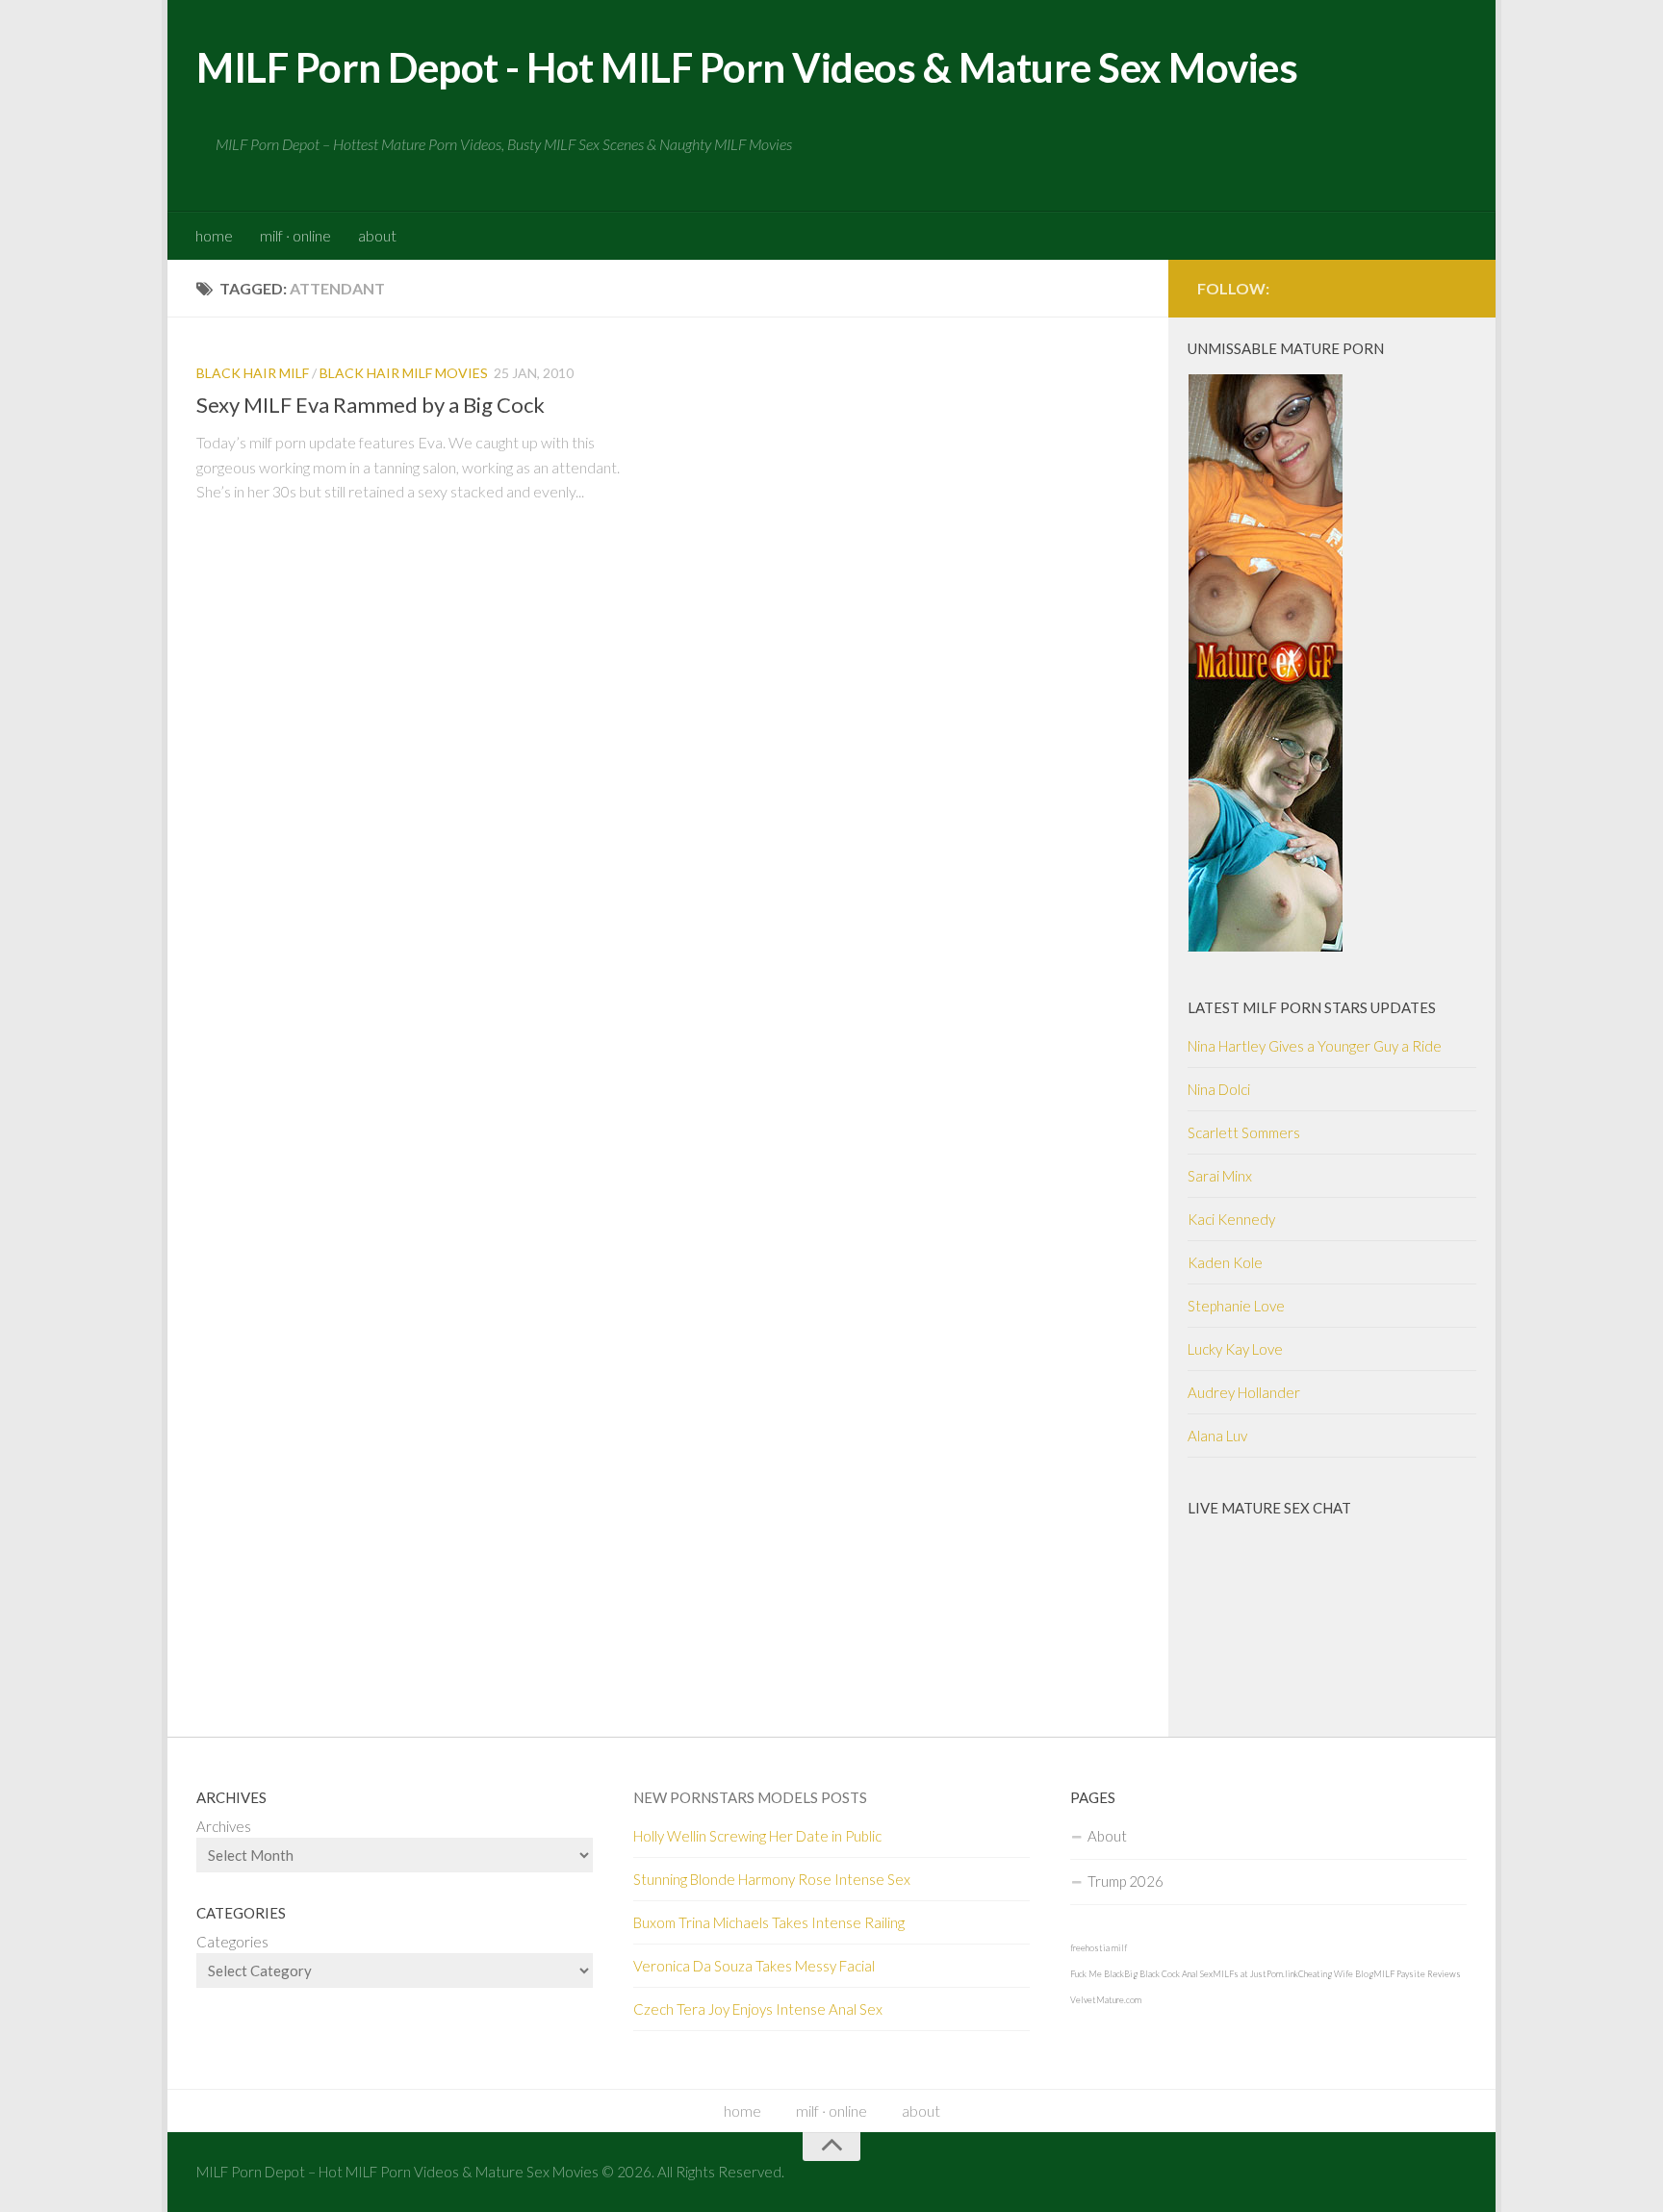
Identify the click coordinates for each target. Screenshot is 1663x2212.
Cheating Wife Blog (1336, 1974)
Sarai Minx (1220, 1176)
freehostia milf (1099, 1948)
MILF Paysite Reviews (1417, 1974)
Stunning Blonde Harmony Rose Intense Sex (772, 1879)
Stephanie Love (1236, 1306)
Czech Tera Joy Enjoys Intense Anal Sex (758, 2009)
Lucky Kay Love (1235, 1349)
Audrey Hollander (1244, 1392)
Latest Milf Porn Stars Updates (1312, 1007)
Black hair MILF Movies (404, 373)
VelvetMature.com (1106, 2000)
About (1107, 1836)
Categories (232, 1942)
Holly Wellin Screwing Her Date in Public (757, 1836)
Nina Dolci (1219, 1089)
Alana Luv (1217, 1436)
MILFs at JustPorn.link (1255, 1974)
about (377, 235)
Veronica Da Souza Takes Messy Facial (754, 1966)
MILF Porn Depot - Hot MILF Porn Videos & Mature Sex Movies (747, 67)
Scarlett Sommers (1244, 1132)
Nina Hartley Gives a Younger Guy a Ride (1315, 1046)
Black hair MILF (253, 373)
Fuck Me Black (1097, 1974)
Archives (224, 1826)
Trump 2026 (1126, 1881)
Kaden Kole (1225, 1262)
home (214, 235)
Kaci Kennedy (1231, 1219)
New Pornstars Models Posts (750, 1797)
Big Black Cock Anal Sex (1168, 1974)
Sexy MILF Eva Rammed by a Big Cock (371, 405)
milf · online (295, 235)
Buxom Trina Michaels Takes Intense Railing (769, 1922)
